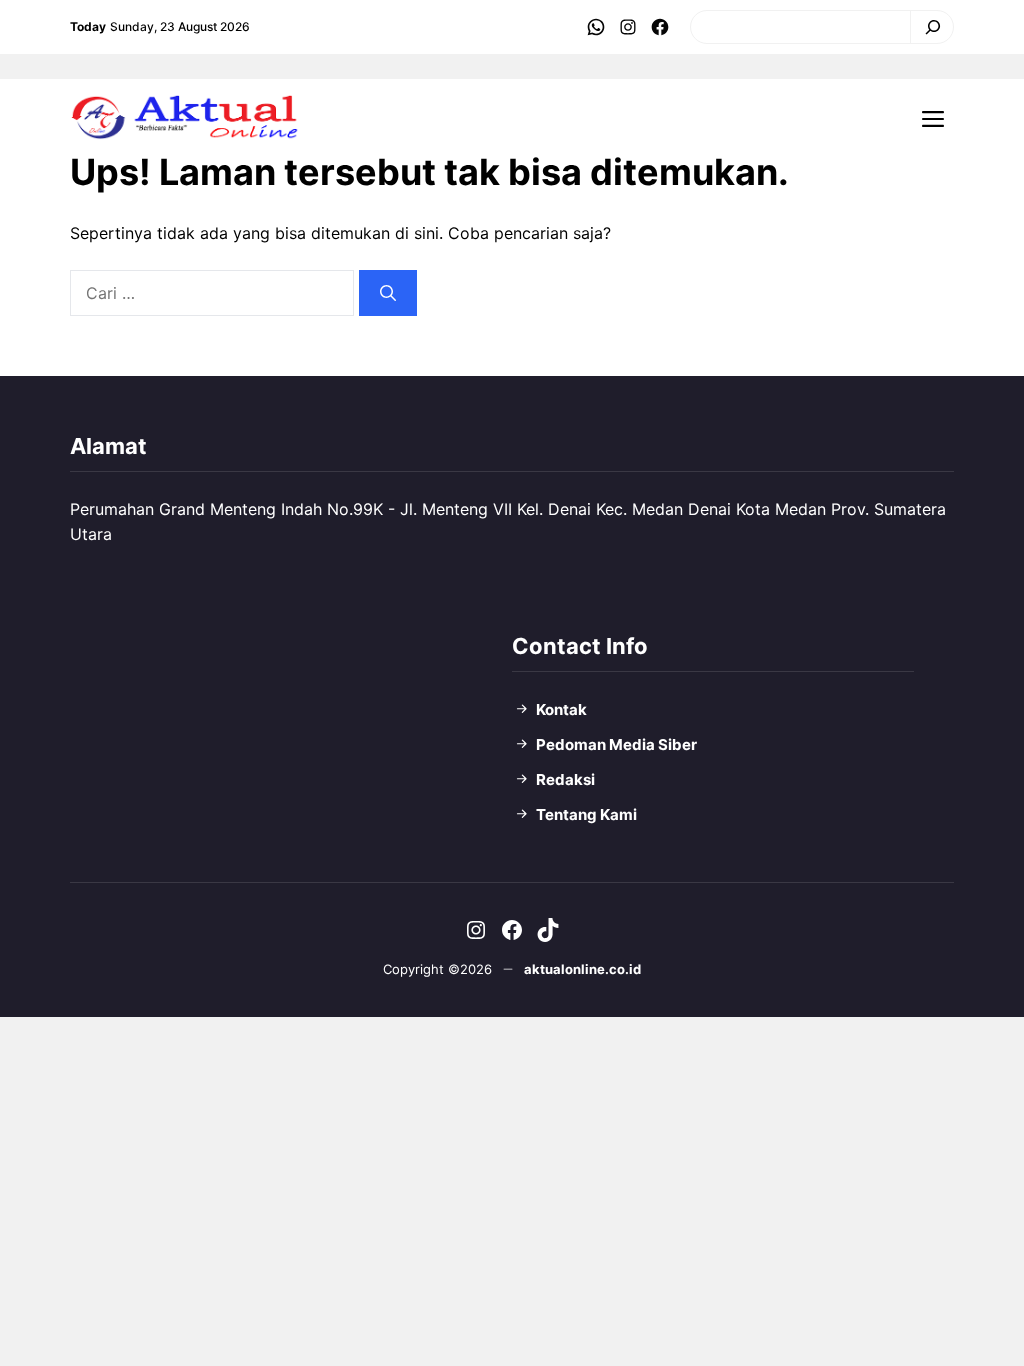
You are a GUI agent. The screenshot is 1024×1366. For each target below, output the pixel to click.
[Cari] (927, 27)
